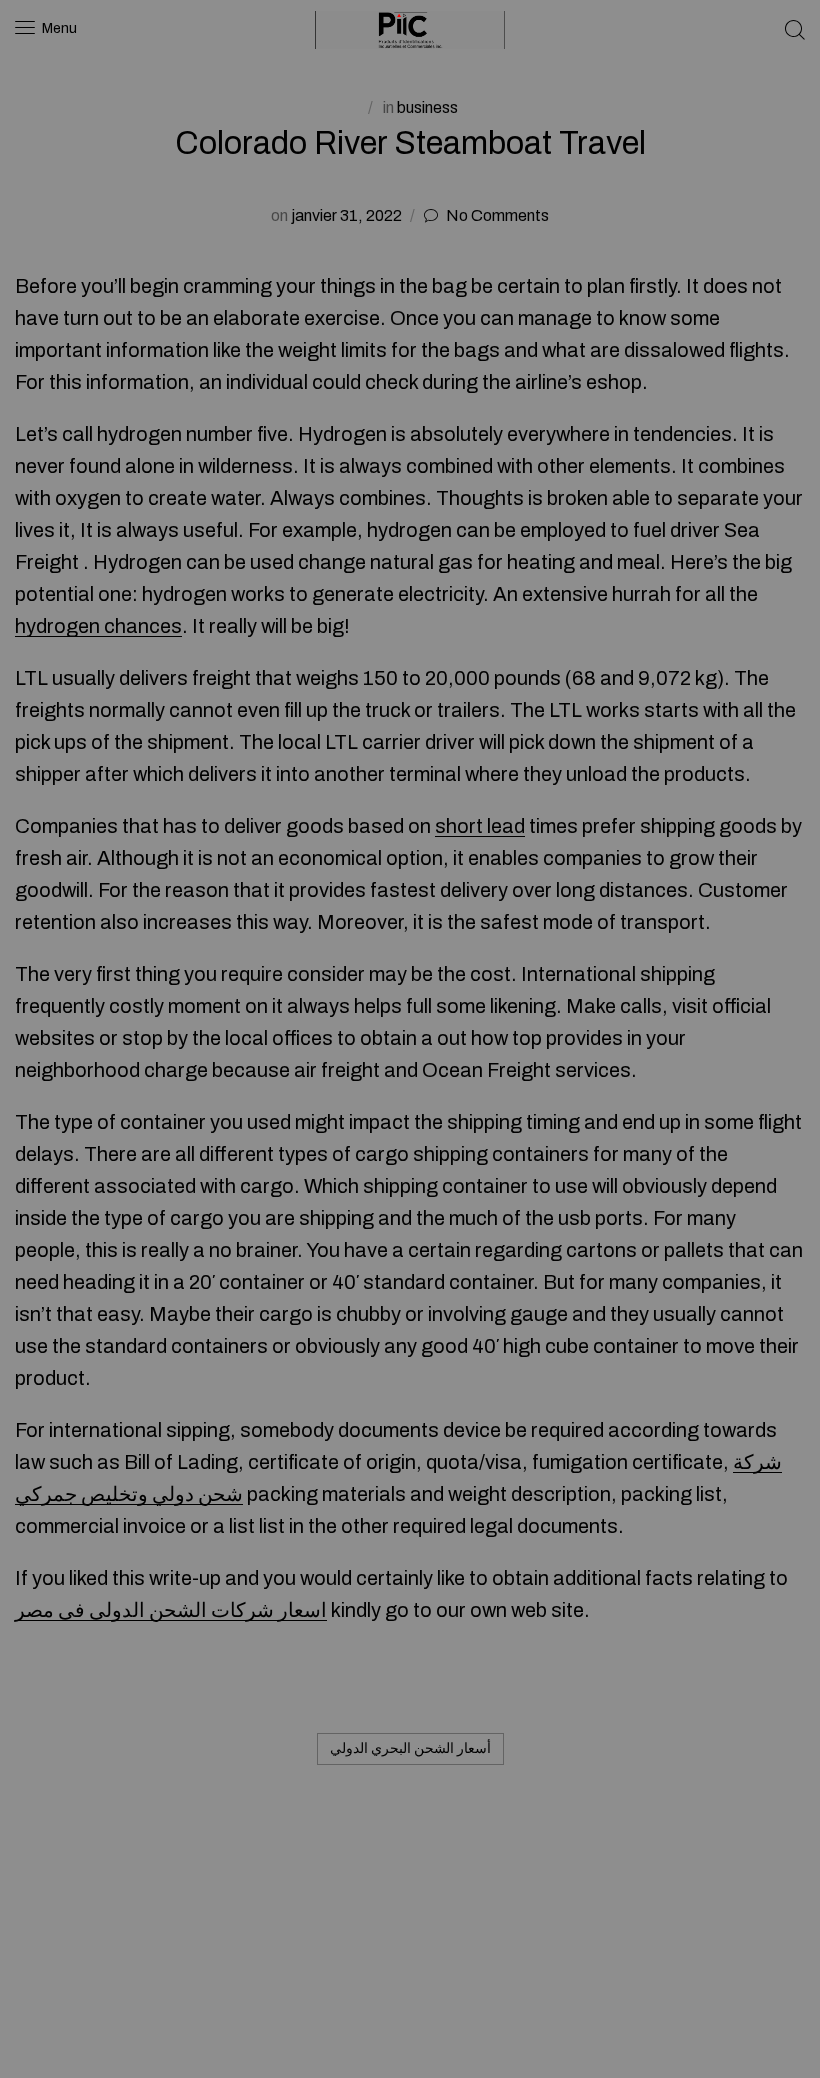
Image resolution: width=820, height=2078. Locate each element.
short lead (480, 826)
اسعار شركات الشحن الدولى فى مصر (171, 1610)
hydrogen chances (98, 626)
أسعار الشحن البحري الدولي (410, 1748)
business (427, 107)
